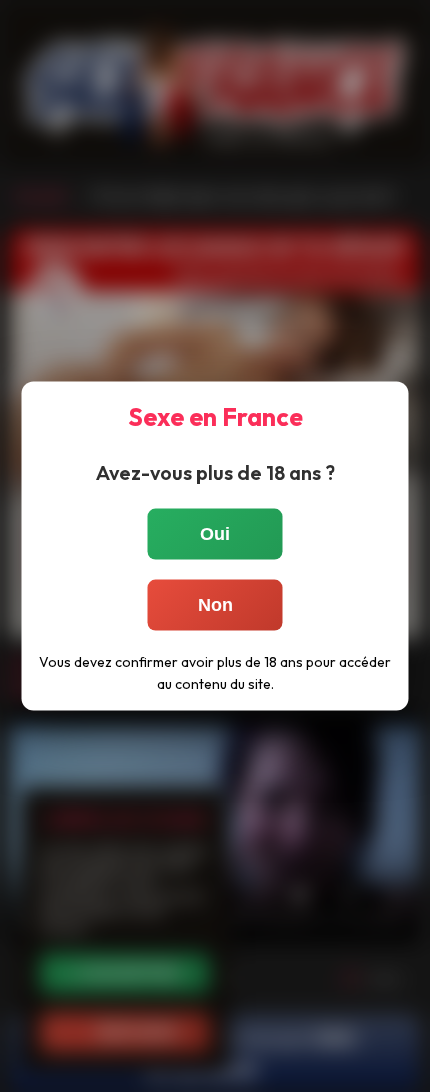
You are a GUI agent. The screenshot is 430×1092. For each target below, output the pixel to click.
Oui (215, 534)
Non (215, 605)
